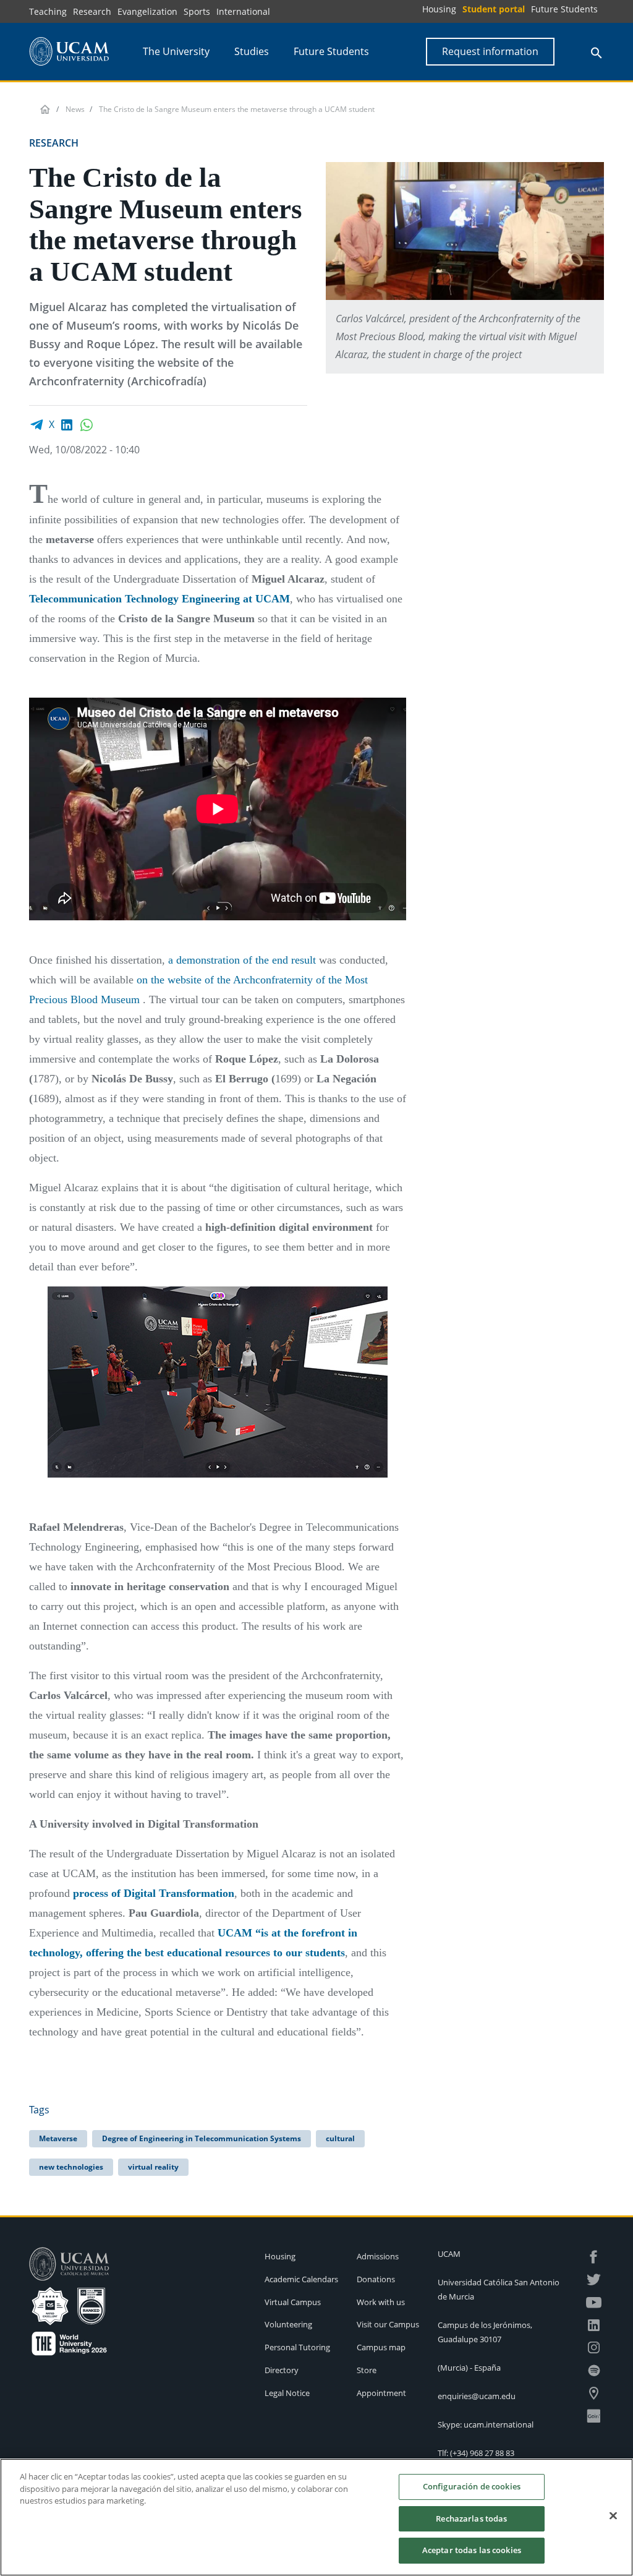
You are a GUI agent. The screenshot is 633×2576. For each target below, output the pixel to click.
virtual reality (153, 2167)
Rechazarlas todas (471, 2518)
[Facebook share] (36, 424)
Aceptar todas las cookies (472, 2550)
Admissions (378, 2256)
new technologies (71, 2167)
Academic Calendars (301, 2279)
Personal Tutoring (297, 2347)
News (75, 109)
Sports (197, 11)
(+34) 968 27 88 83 (482, 2453)
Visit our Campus (388, 2324)
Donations (376, 2279)
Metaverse (58, 2138)
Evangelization (147, 11)
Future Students (564, 9)
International (243, 11)
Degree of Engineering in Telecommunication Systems (202, 2138)
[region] (316, 2517)
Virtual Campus (293, 2302)
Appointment (381, 2393)
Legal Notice (287, 2393)
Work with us (381, 2302)
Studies (252, 51)
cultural (340, 2138)
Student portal (494, 9)
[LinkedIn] (67, 424)
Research (92, 11)
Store (367, 2370)
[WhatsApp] (87, 424)
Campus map (381, 2347)
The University (176, 51)
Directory (282, 2370)
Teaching (48, 11)
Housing (439, 9)
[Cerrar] (613, 2516)
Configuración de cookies (472, 2486)
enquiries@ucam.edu (477, 2396)
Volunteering (288, 2324)
